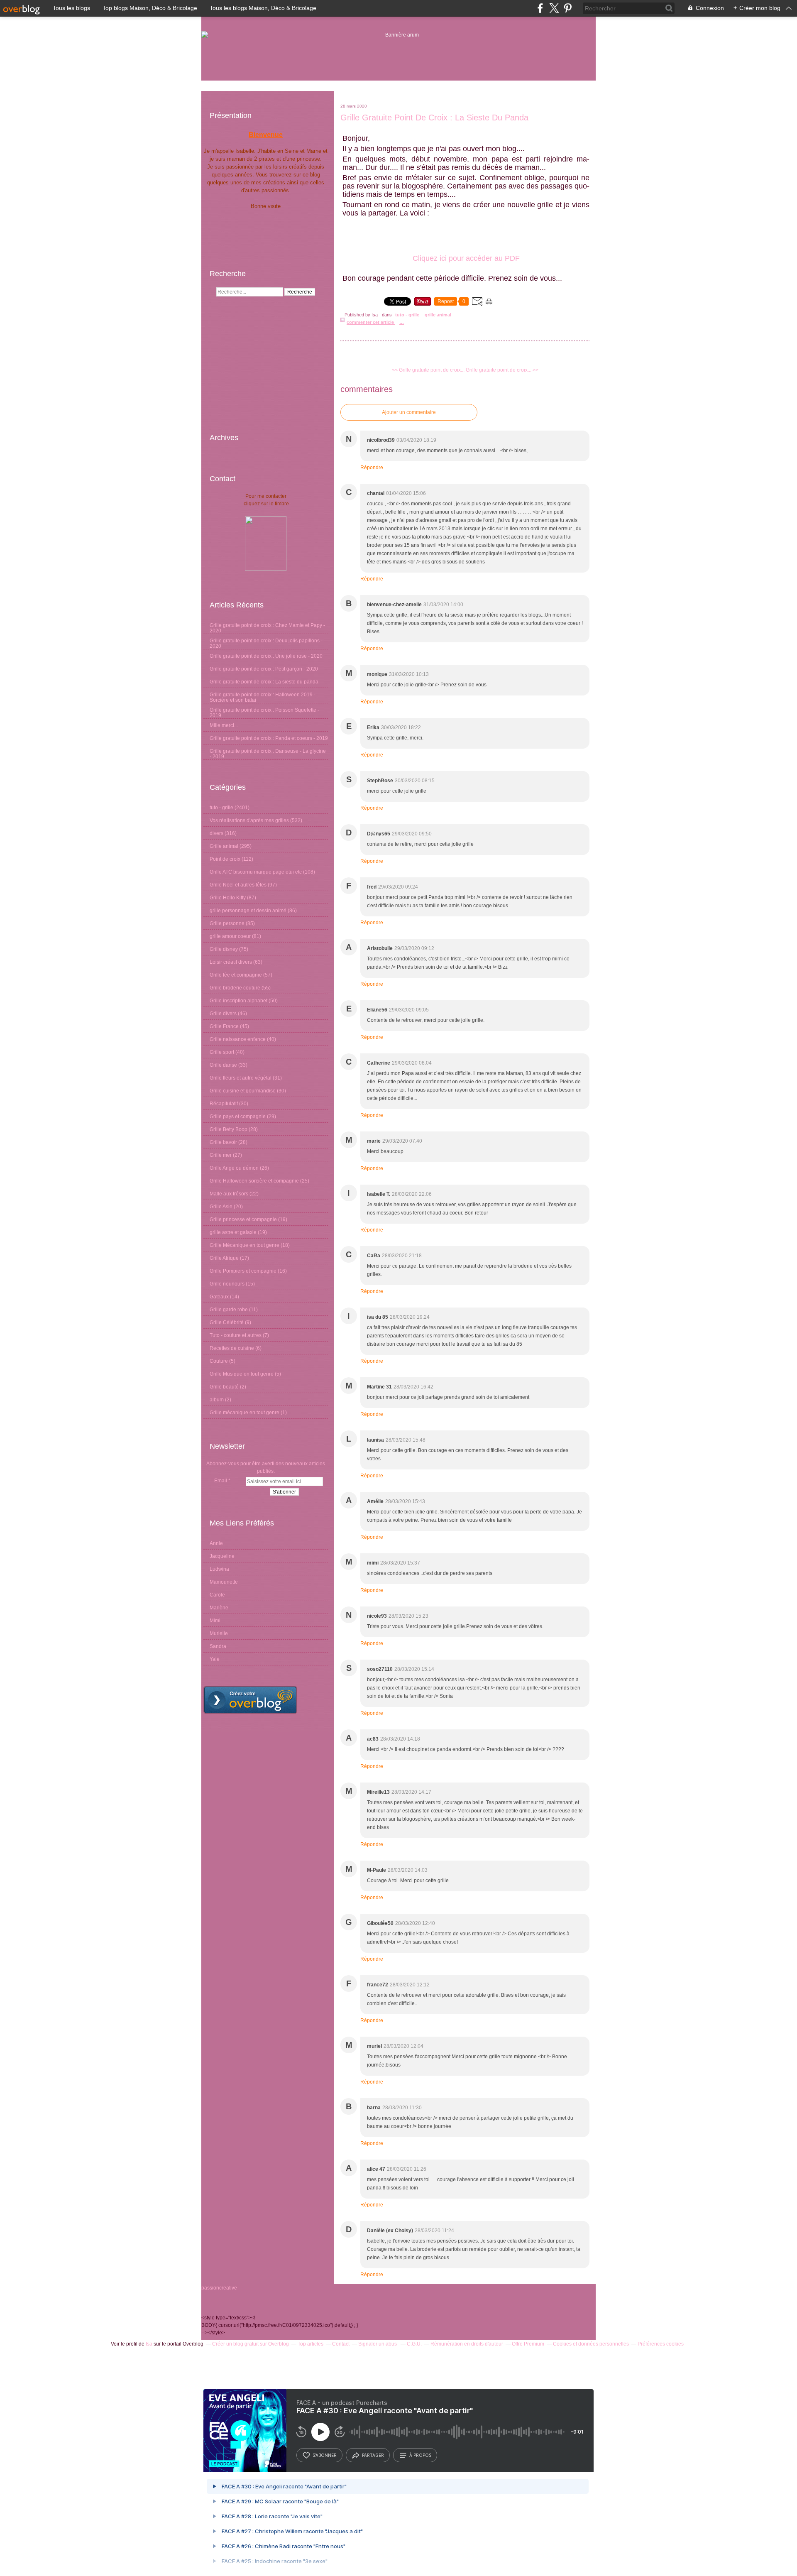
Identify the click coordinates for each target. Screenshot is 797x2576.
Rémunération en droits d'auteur (467, 2344)
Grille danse (223, 1065)
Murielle (219, 1633)
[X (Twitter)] (554, 8)
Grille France (224, 1026)
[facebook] (540, 8)
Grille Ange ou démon (234, 1168)
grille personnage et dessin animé (248, 911)
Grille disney (224, 949)
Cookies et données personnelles (591, 2344)
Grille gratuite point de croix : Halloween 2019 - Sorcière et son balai (263, 697)
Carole (217, 1595)
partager (373, 2455)
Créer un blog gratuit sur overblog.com (250, 1700)
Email (221, 1481)
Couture (219, 1361)
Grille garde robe (229, 1310)
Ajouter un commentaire (409, 412)
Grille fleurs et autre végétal (241, 1078)
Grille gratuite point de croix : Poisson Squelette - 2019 (264, 713)
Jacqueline (222, 1556)
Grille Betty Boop (229, 1129)
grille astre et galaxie (233, 1232)
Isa (149, 2344)
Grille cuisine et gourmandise (243, 1091)
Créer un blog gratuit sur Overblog (251, 2344)
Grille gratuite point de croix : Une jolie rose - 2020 (266, 656)
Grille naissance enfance (238, 1039)
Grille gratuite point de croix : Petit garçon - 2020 (264, 669)
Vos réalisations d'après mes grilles (249, 820)
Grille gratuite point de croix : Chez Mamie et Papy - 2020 (267, 628)
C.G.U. (414, 2344)
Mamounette (224, 1582)
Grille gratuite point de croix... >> (502, 370)
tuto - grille (221, 808)
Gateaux (219, 1297)
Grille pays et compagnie (238, 1117)
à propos (420, 2455)
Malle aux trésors (229, 1194)
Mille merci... (224, 725)
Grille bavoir (223, 1142)
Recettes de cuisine (232, 1348)
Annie (216, 1543)
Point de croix (225, 859)
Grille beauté (224, 1387)
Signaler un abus (378, 2344)
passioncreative (219, 2288)
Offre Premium (528, 2344)
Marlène (219, 1608)
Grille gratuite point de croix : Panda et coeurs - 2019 (269, 738)
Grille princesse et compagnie (243, 1219)
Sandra (218, 1646)
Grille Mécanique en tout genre (244, 1245)
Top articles (310, 2344)
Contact (341, 2344)
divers (216, 833)
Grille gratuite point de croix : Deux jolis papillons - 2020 (266, 643)
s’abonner (325, 2455)
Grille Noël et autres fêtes (238, 885)
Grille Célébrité (227, 1322)
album (217, 1400)
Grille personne (227, 923)
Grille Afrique (224, 1258)
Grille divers (223, 1014)
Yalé (215, 1659)
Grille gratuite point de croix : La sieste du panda (264, 682)
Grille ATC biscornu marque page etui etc (256, 872)
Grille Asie (221, 1207)
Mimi (215, 1621)
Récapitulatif (224, 1104)
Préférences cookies (661, 2344)
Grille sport (222, 1052)
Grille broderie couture (235, 988)
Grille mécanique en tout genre (244, 1413)
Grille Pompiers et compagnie (243, 1271)
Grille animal (224, 846)
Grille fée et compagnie (236, 975)
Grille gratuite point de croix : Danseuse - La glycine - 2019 (268, 754)
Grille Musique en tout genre (242, 1374)
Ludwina (219, 1569)
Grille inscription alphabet (238, 1001)
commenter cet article (371, 322)
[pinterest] (568, 8)
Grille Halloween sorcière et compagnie (254, 1181)
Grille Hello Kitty (228, 898)
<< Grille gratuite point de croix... (428, 370)
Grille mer (221, 1155)
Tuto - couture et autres (236, 1335)
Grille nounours (227, 1284)
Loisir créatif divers (231, 962)
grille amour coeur (230, 936)
